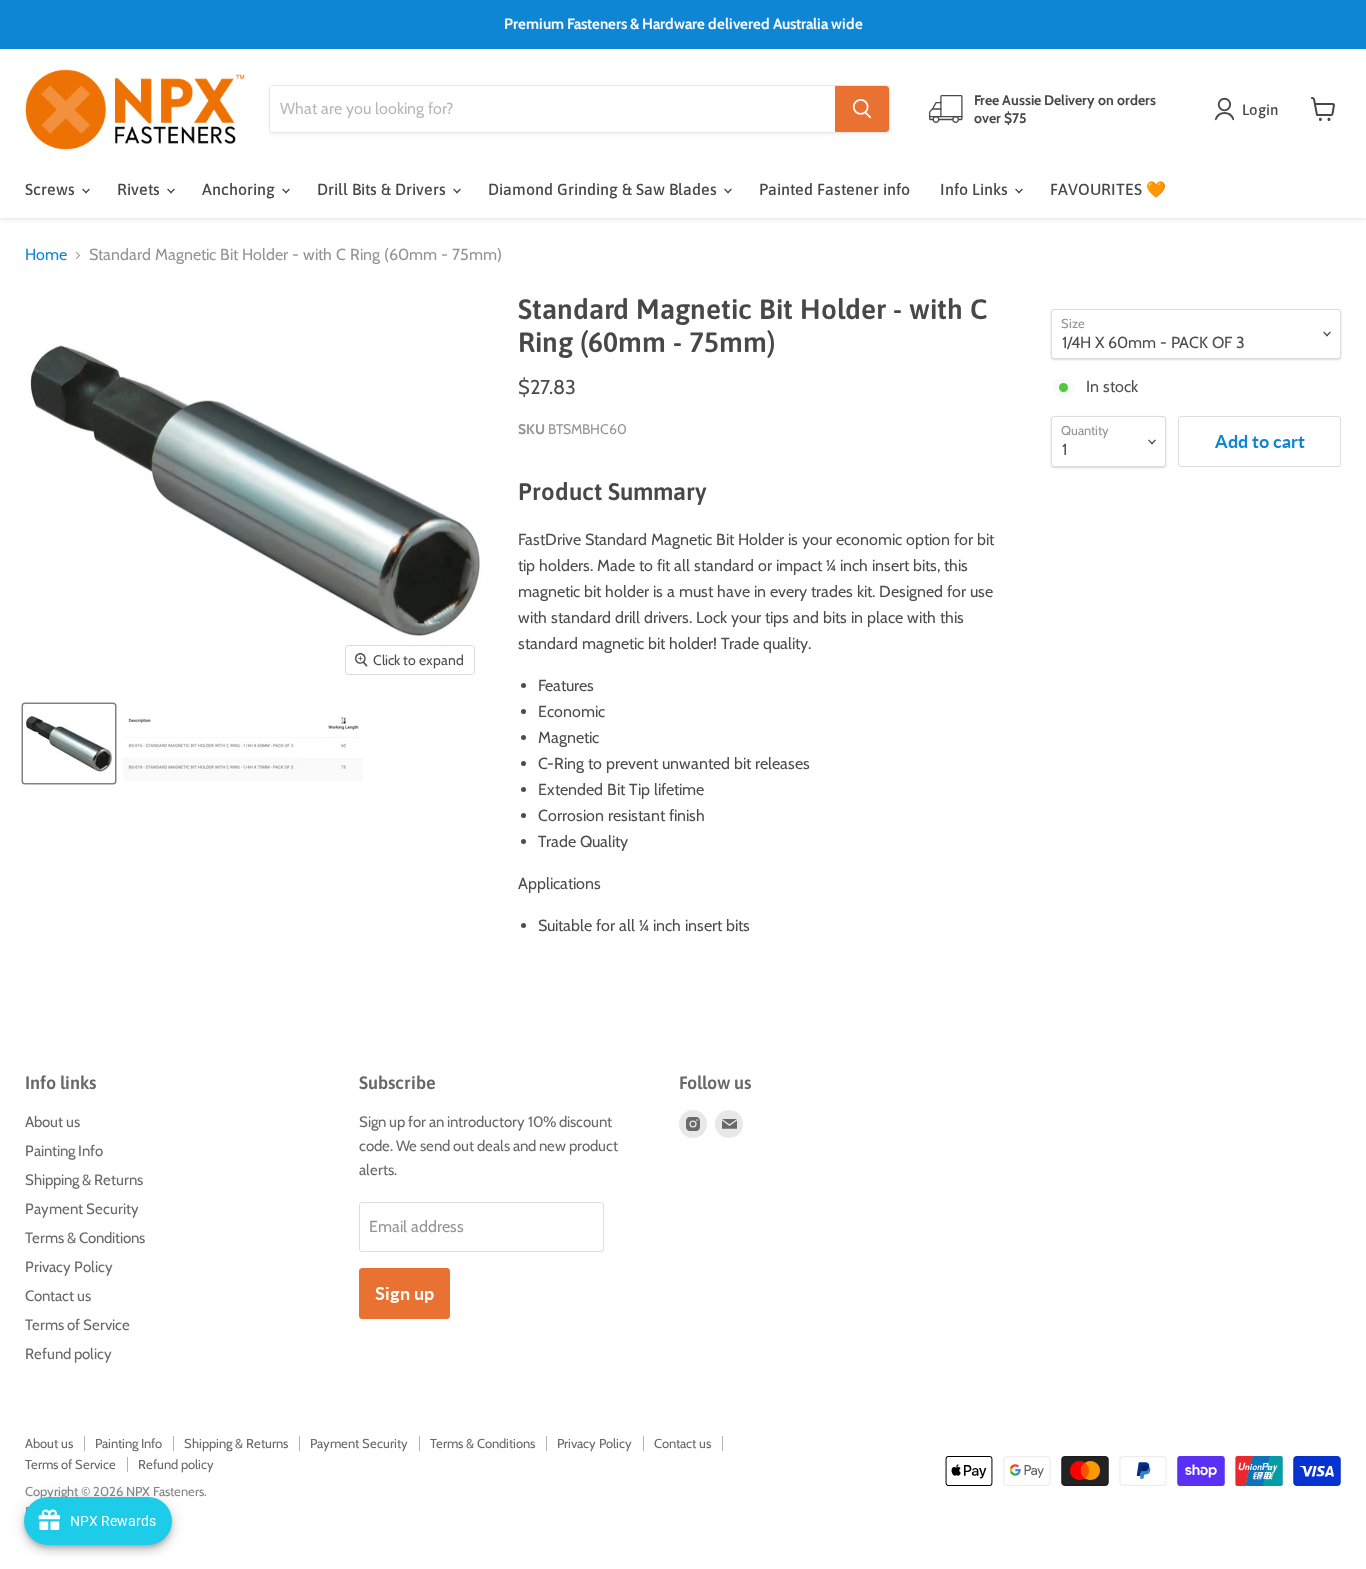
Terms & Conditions (85, 1238)
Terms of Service (77, 1325)
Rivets (140, 189)
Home (46, 255)
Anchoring (240, 189)
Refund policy (68, 1354)
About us (52, 1122)
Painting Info (64, 1151)
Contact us (58, 1296)
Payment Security (82, 1209)
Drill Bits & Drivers (383, 189)
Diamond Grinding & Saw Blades (604, 189)
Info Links (976, 189)
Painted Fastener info (834, 189)
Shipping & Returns (84, 1180)
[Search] (862, 109)
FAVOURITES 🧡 (1108, 189)
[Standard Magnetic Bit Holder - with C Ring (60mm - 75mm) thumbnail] (69, 743)
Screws (52, 189)
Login (1260, 109)
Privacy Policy (69, 1267)
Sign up (404, 1293)
